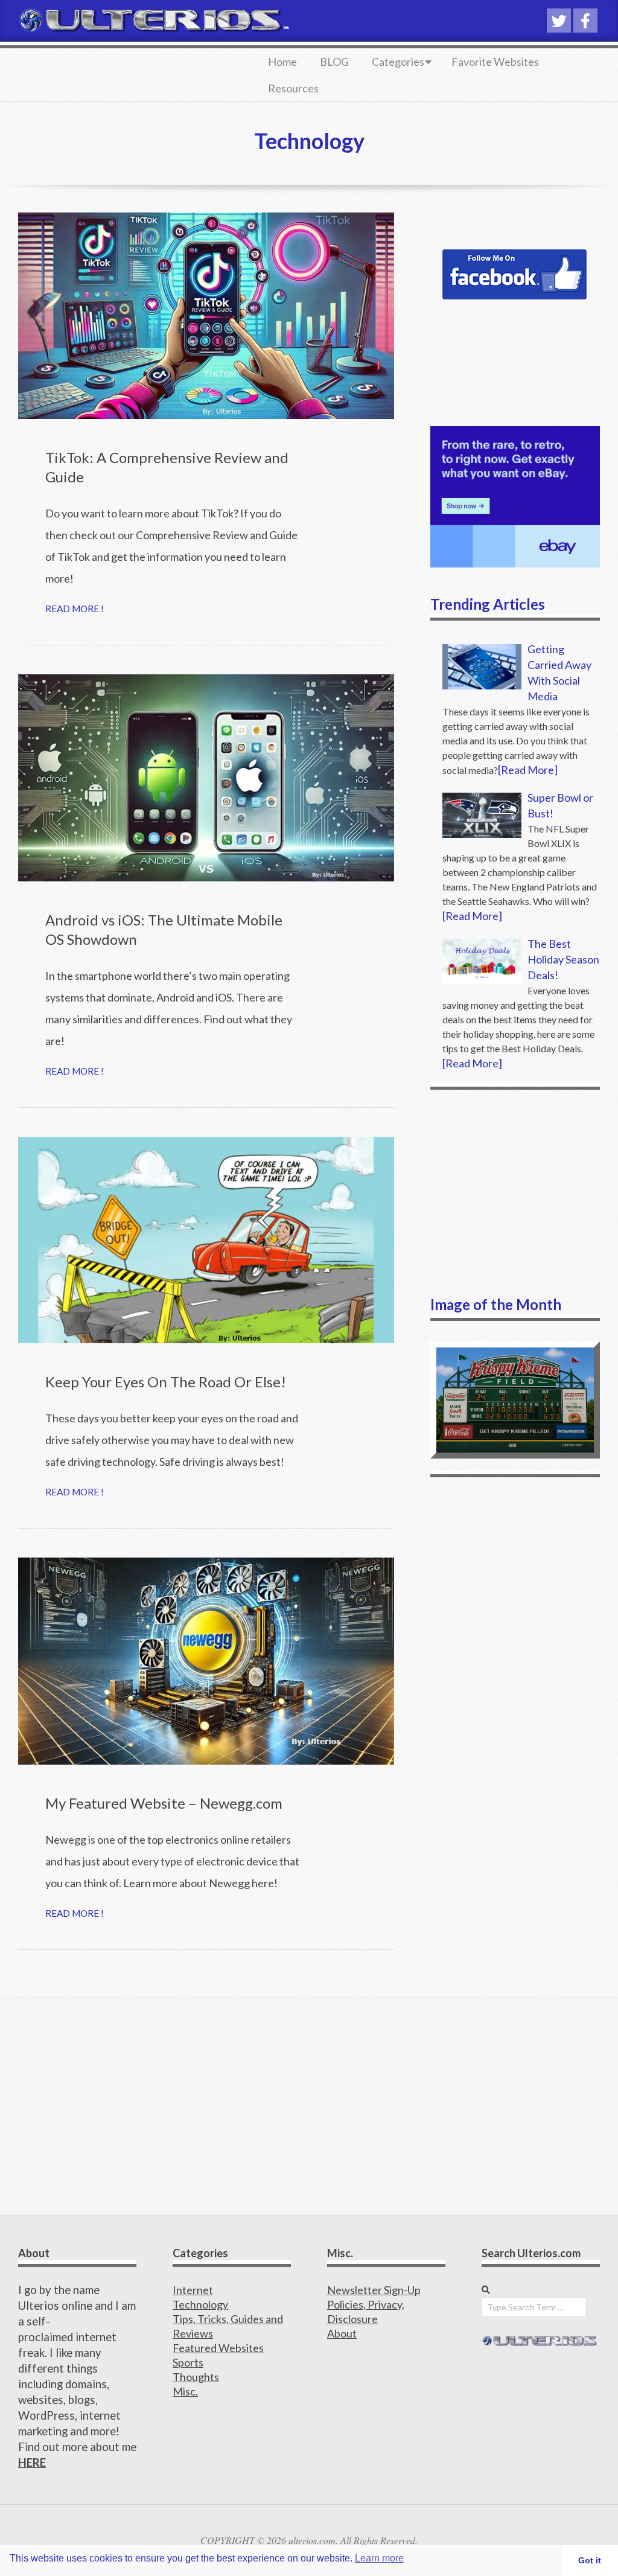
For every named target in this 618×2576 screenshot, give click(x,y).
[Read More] (528, 770)
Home (282, 62)
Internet (193, 2290)
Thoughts (196, 2377)
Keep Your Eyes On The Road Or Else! (166, 1382)
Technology (200, 2304)
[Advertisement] (515, 1192)
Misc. (185, 2391)
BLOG (334, 62)
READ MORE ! (75, 609)
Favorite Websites (495, 62)
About (342, 2333)
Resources (293, 88)
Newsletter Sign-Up (374, 2290)
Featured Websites (218, 2348)
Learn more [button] (379, 2558)
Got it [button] (590, 2560)
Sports (188, 2362)
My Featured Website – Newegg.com (164, 1803)
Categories (398, 62)
